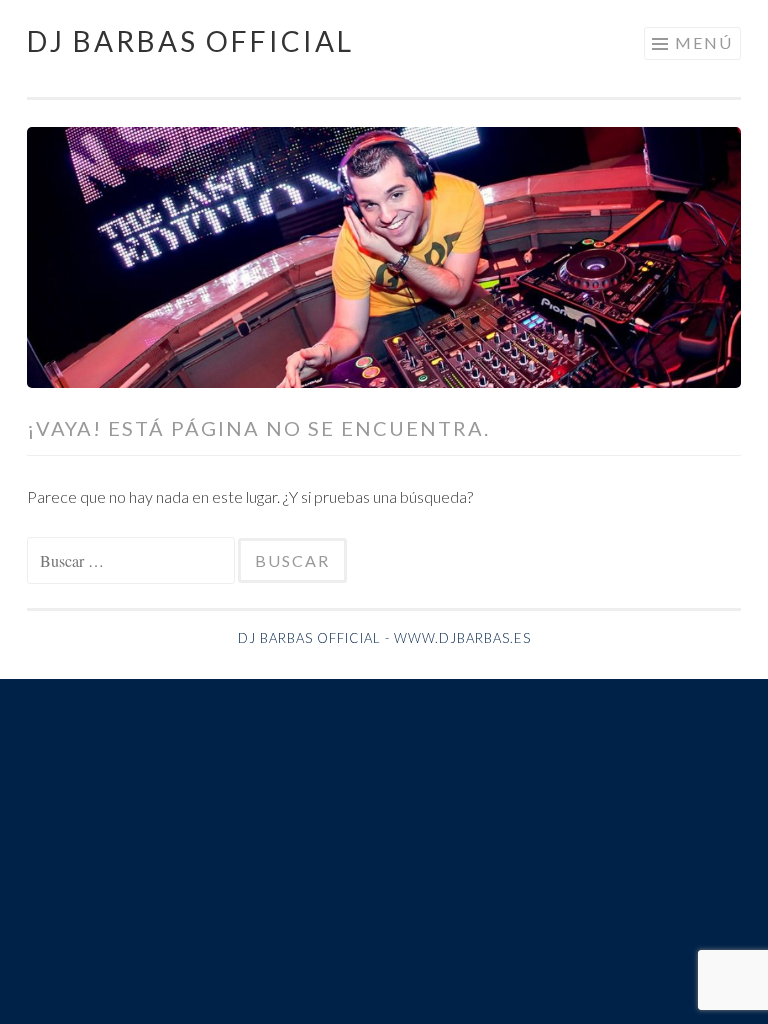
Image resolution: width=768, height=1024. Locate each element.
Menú (704, 42)
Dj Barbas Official (190, 41)
